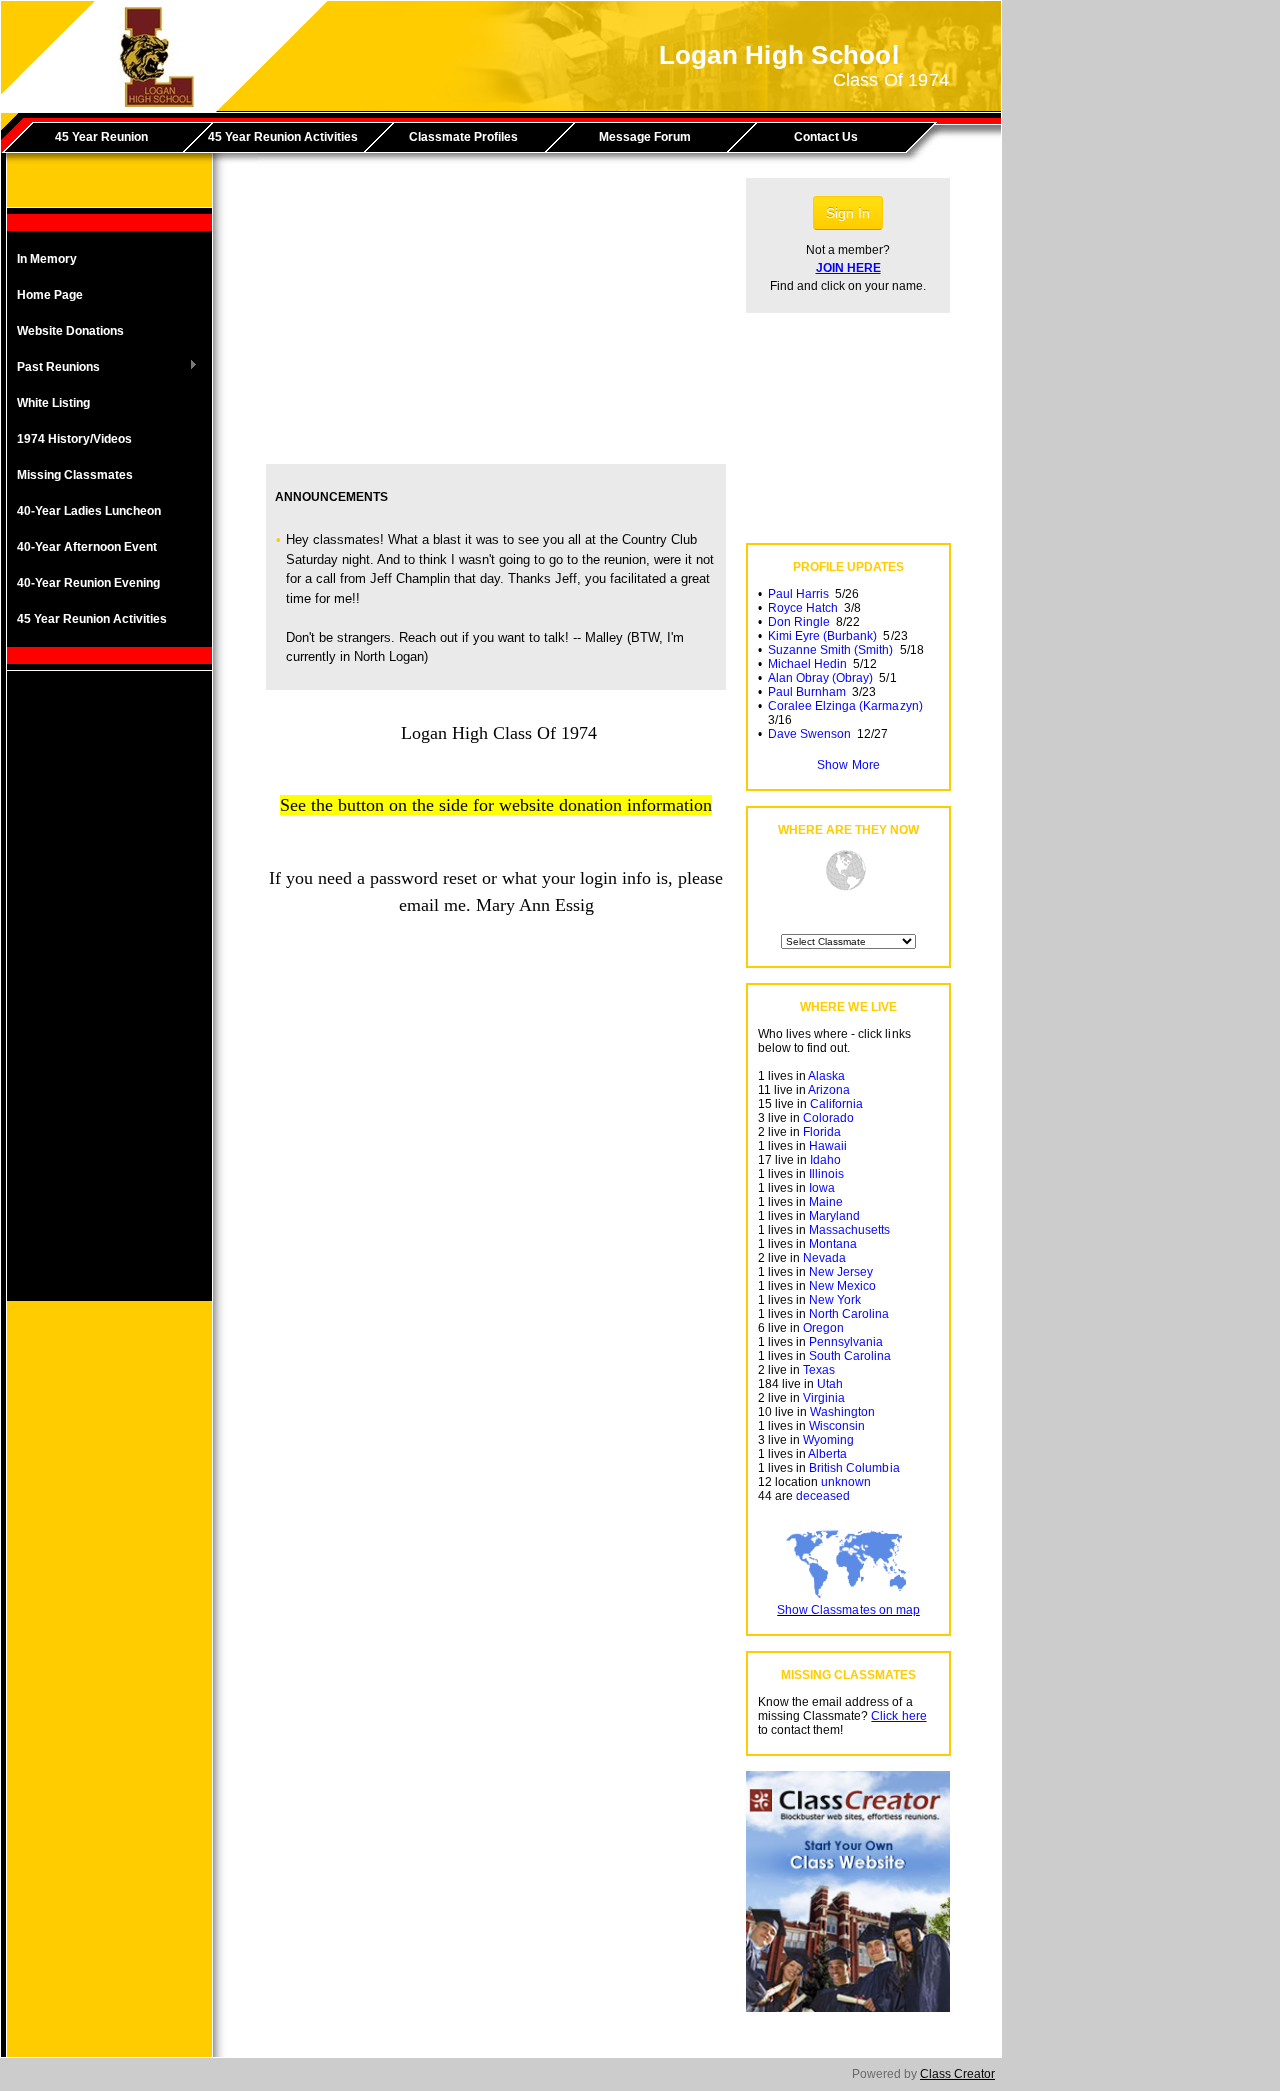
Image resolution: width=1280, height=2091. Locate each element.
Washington (842, 1412)
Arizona (829, 1090)
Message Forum (645, 137)
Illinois (826, 1174)
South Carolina (850, 1356)
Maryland (834, 1216)
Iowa (822, 1188)
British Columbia (854, 1468)
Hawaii (828, 1146)
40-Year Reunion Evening (88, 583)
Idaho (825, 1160)
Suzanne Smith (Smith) (830, 650)
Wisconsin (837, 1426)
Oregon (823, 1328)
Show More (848, 765)
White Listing (53, 403)
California (836, 1104)
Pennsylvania (846, 1342)
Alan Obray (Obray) (820, 678)
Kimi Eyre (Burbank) (822, 636)
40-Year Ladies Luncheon (89, 511)
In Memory (47, 259)
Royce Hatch (803, 608)
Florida (822, 1132)
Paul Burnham (807, 692)
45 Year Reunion (101, 137)
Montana (833, 1244)
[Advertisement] (110, 1001)
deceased (823, 1496)
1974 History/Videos (74, 439)
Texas (819, 1370)
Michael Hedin (807, 664)
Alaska (826, 1076)
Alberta (827, 1454)
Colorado (828, 1118)
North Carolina (849, 1314)
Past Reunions (53, 368)
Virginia (824, 1398)
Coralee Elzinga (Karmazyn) (845, 706)
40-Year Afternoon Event (87, 547)
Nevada (824, 1258)
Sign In (848, 213)
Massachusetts (849, 1230)
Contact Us (826, 137)
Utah (830, 1384)
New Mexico (842, 1286)
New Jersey (841, 1272)
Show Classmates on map (848, 1610)
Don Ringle (799, 622)
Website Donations (70, 331)
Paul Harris (798, 594)
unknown (846, 1482)
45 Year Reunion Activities (283, 137)
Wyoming (828, 1440)
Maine (826, 1202)
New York (835, 1300)
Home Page (50, 295)
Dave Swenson (809, 734)
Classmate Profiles (463, 137)
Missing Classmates (75, 475)
